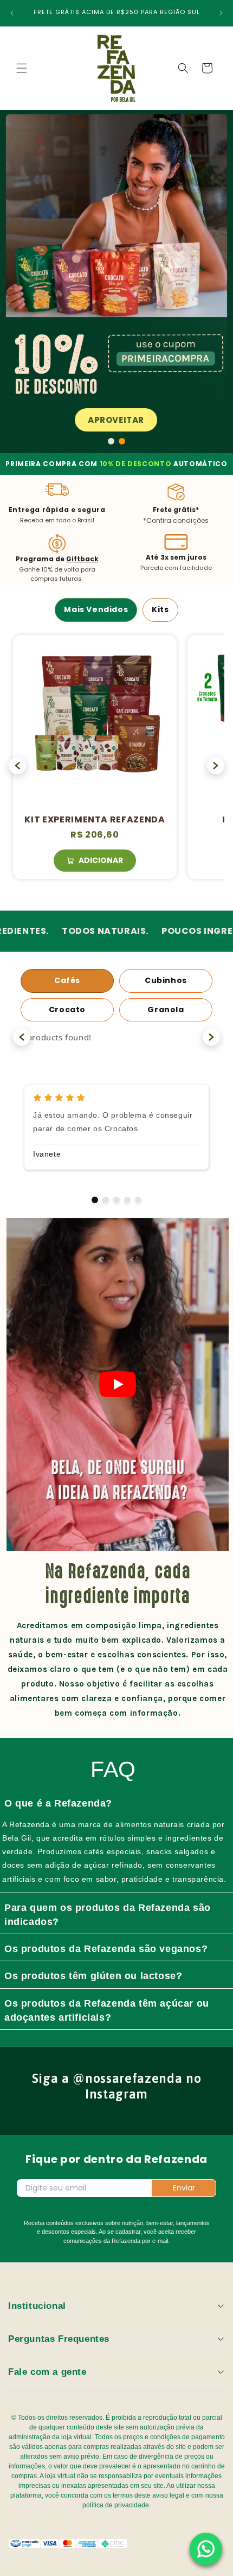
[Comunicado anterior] (12, 13)
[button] (22, 68)
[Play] (118, 1384)
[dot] (111, 441)
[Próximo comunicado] (221, 13)
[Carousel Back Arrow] (17, 766)
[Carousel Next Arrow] (216, 766)
